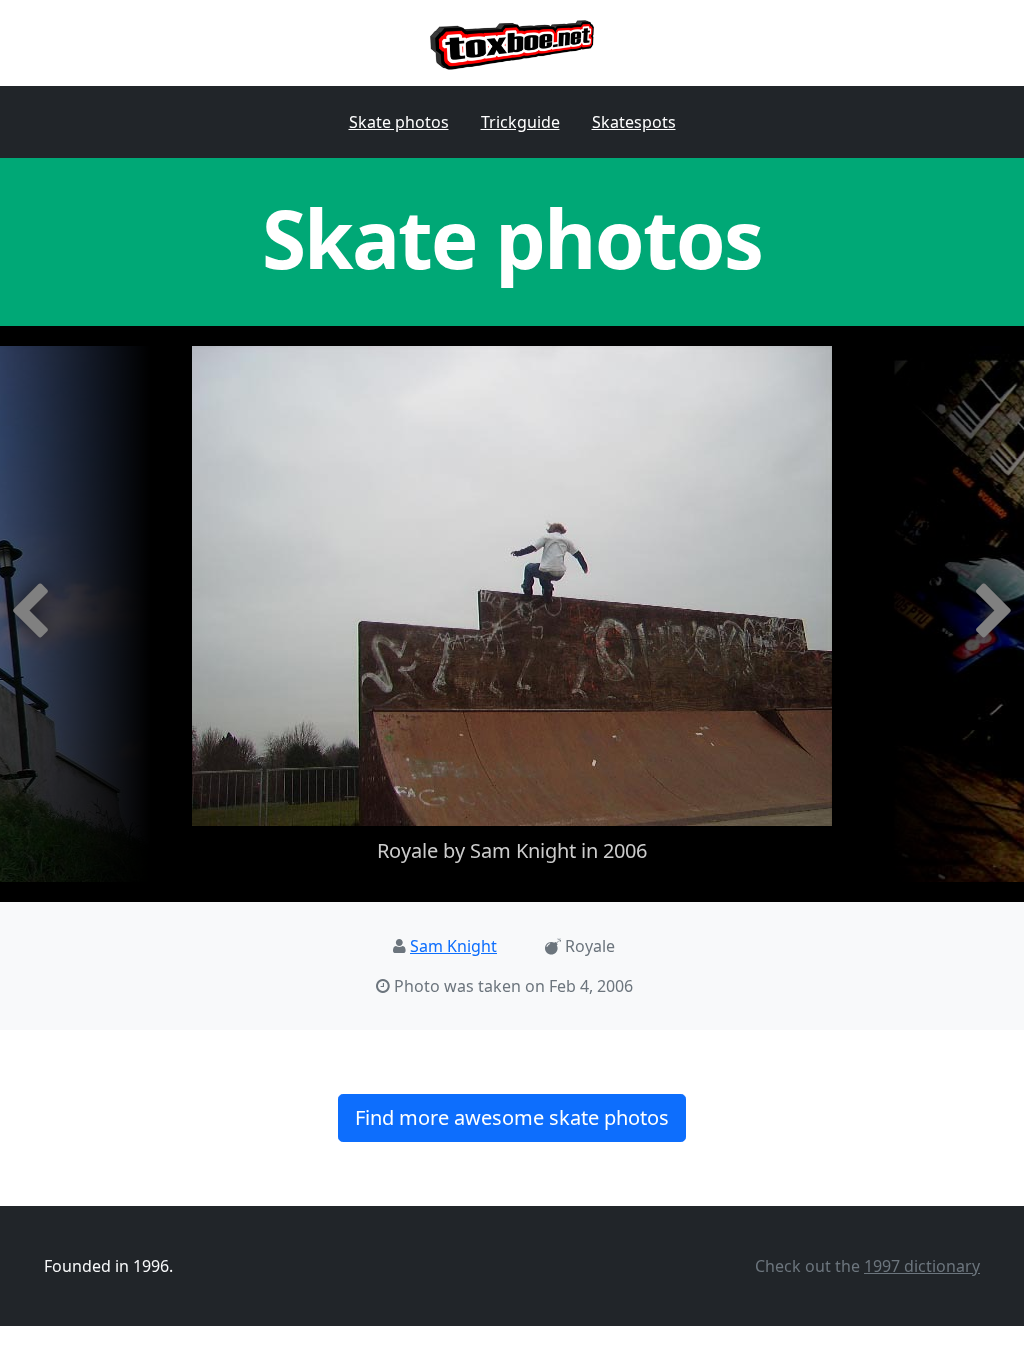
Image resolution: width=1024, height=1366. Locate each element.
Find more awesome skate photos (512, 1117)
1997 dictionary (922, 1266)
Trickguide (520, 122)
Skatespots (634, 122)
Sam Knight (453, 946)
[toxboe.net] (512, 43)
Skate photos (399, 122)
